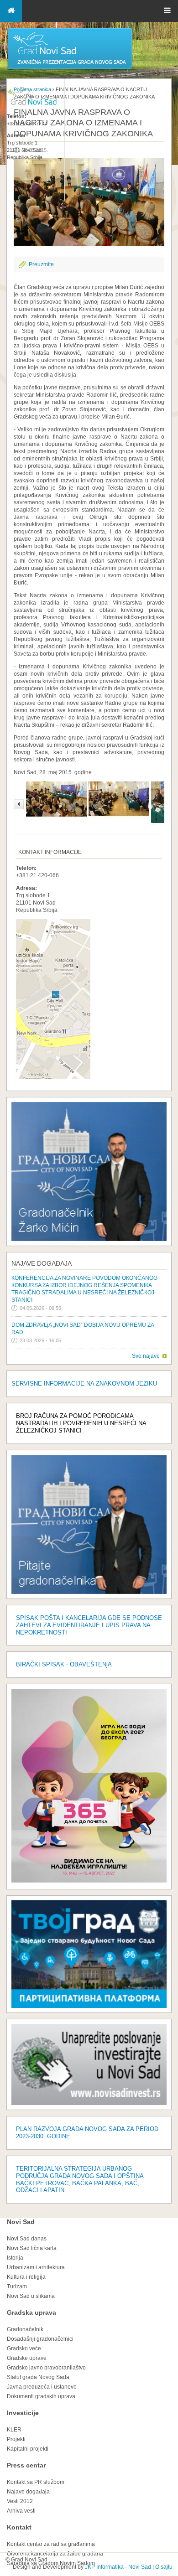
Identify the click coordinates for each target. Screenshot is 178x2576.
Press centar (26, 2465)
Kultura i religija (26, 2277)
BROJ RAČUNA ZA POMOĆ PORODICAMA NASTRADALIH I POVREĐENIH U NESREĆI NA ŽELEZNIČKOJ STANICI (81, 1423)
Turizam (17, 2286)
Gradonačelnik (25, 2329)
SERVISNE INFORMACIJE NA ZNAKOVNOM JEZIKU (84, 1384)
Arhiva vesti (21, 2511)
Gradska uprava (31, 2312)
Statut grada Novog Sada (38, 2377)
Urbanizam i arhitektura (36, 2267)
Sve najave (146, 1356)
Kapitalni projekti (28, 2449)
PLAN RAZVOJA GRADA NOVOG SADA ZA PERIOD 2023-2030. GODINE (87, 2133)
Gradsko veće (24, 2348)
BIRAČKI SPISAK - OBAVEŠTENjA (64, 1664)
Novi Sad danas (27, 2239)
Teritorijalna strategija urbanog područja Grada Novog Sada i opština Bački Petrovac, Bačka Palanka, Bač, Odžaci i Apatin (80, 2180)
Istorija (15, 2258)
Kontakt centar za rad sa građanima (51, 2544)
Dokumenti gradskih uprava (41, 2396)
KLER (14, 2430)
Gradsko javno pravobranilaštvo (46, 2368)
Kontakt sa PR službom (36, 2482)
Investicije (23, 2413)
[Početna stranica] (70, 68)
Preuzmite (41, 264)
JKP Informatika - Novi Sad (118, 2567)
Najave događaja (42, 1263)
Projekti (16, 2439)
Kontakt (19, 2527)
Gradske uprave (27, 2358)
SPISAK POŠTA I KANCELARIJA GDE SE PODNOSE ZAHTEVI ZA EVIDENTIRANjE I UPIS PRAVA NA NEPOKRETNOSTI (89, 1625)
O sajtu (164, 2567)
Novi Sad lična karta (32, 2248)
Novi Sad (21, 2222)
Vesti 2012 (20, 2501)
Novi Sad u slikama (31, 2296)
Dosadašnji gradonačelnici (40, 2339)
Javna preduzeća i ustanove (42, 2387)
